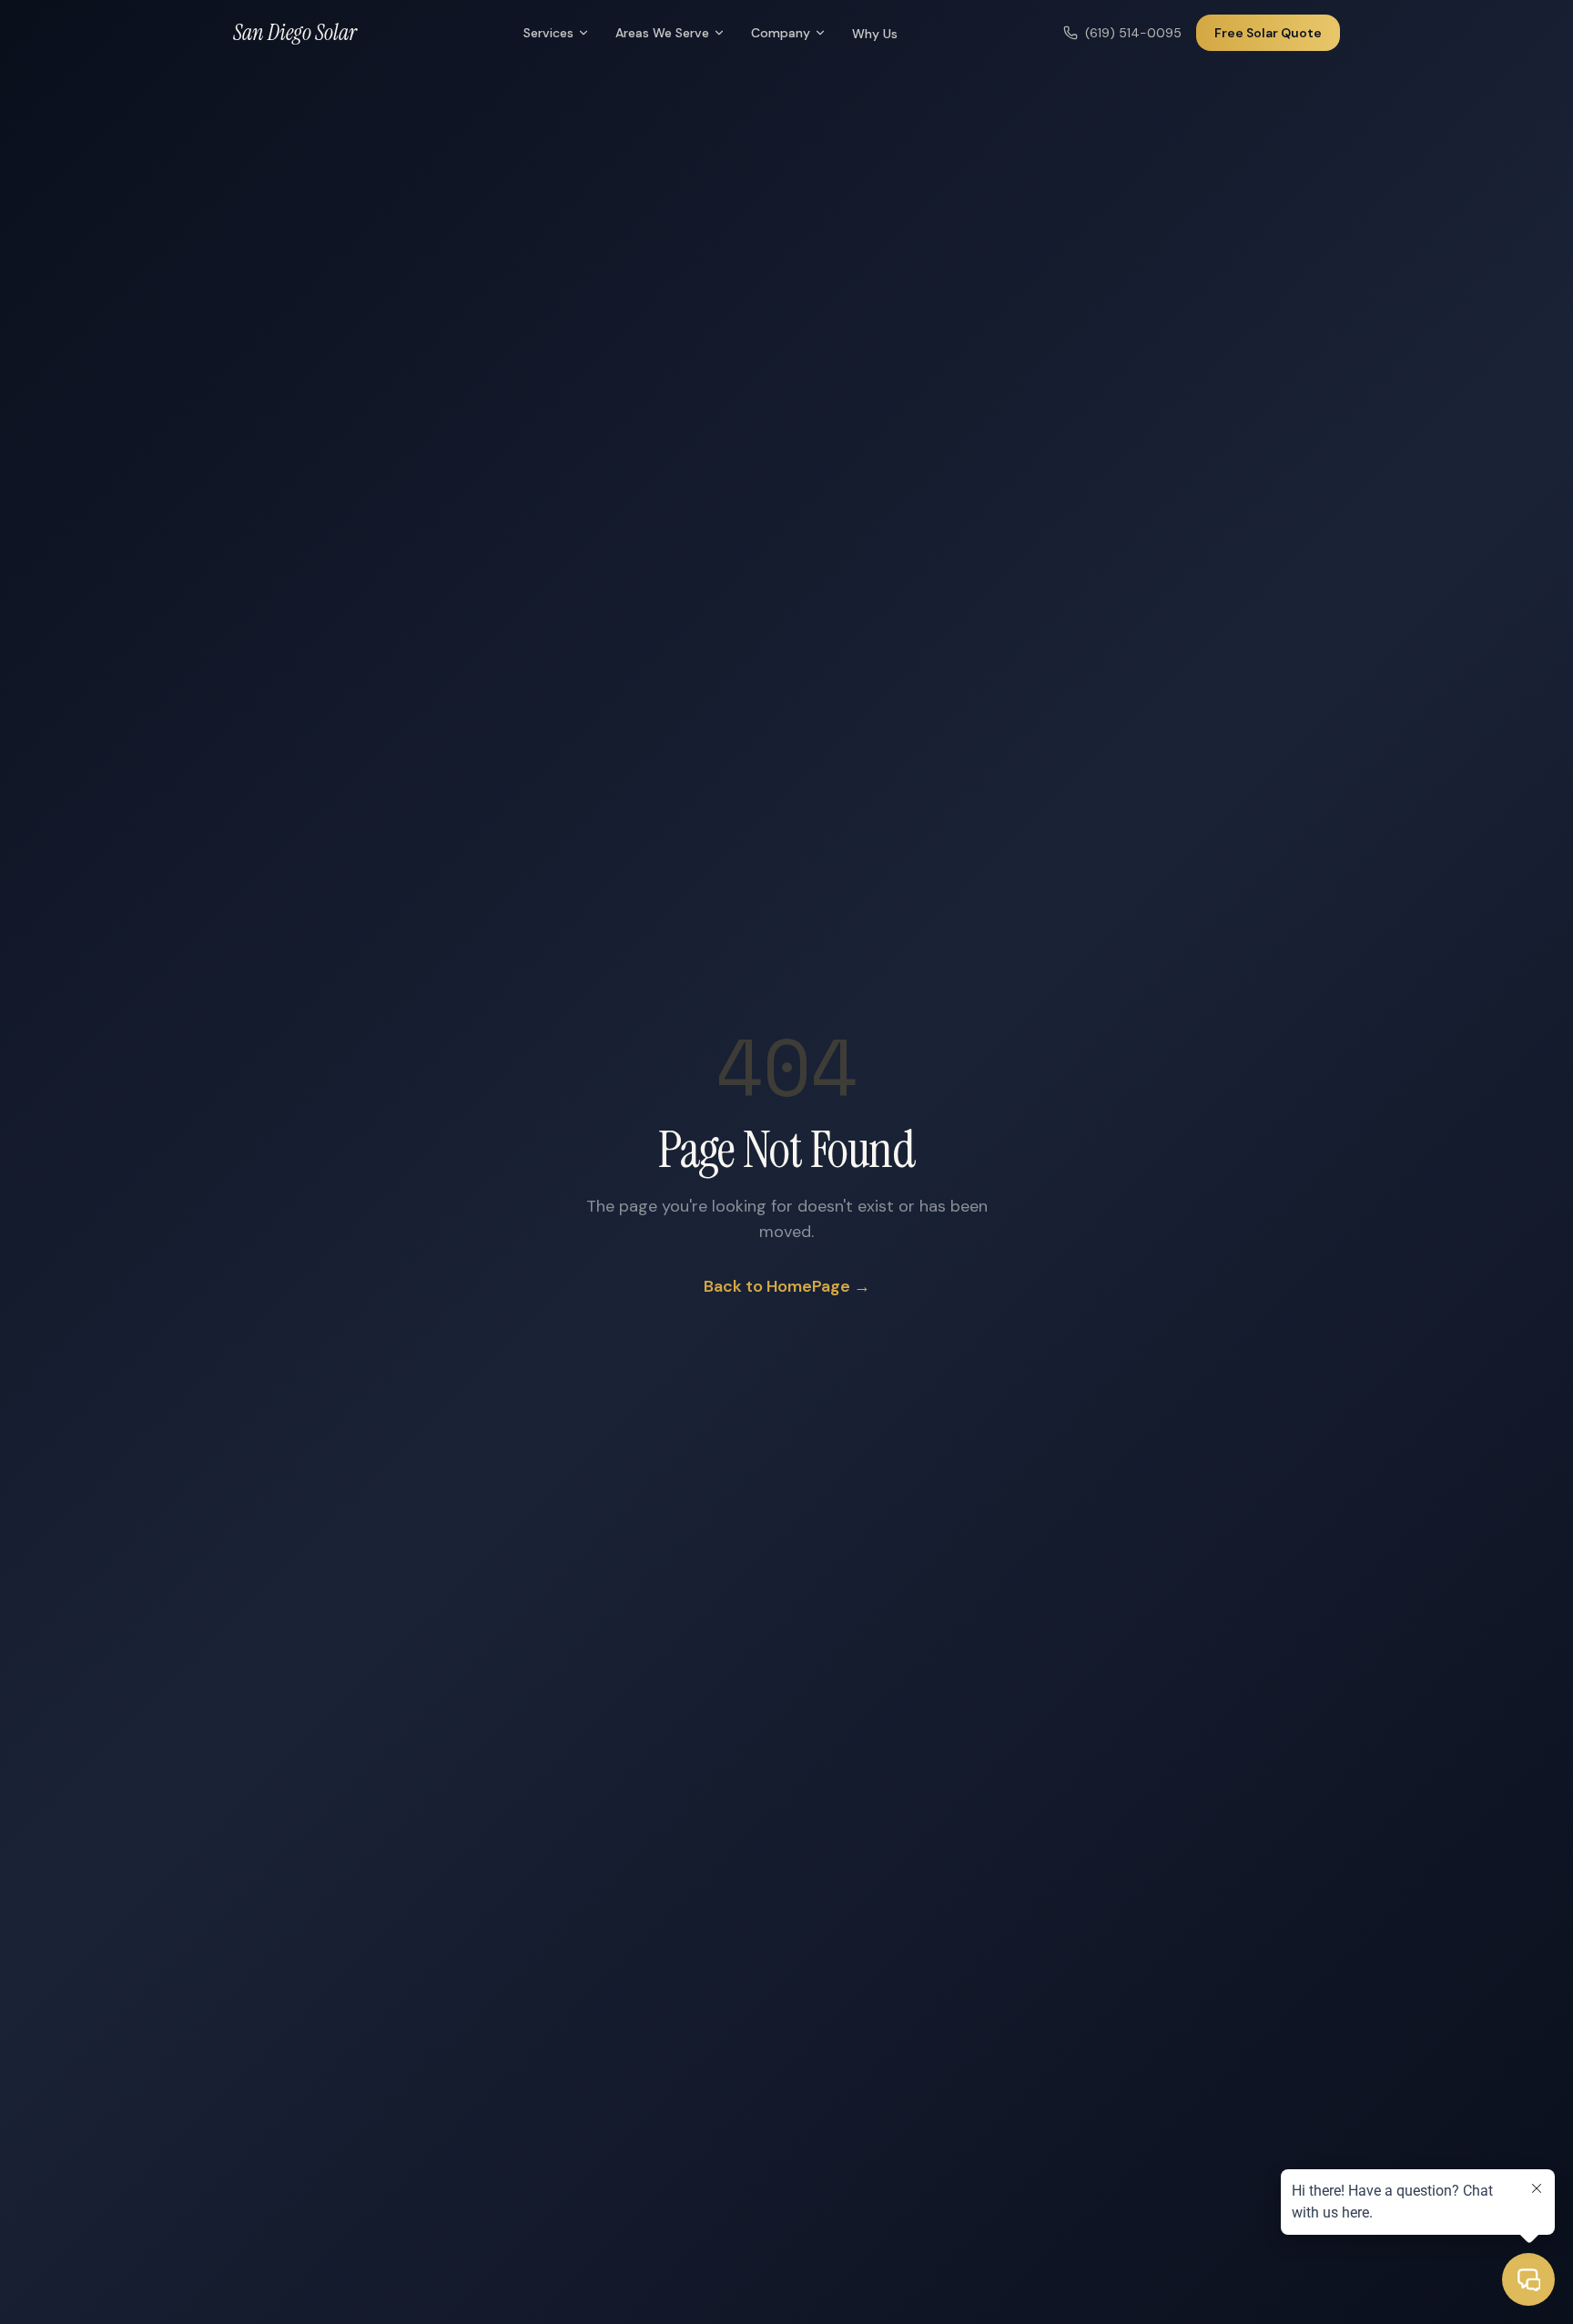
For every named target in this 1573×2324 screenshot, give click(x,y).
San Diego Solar (295, 32)
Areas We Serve (662, 33)
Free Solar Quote (1268, 33)
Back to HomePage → (787, 1286)
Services (548, 33)
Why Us (875, 34)
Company (781, 33)
